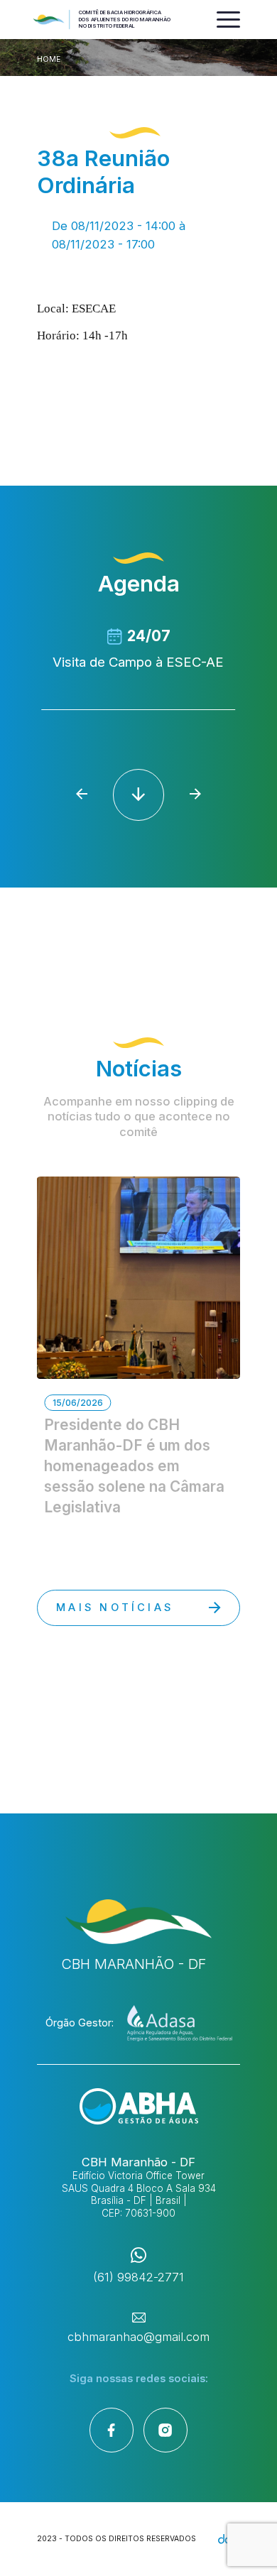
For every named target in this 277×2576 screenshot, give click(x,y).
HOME (49, 59)
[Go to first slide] (196, 794)
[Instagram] (165, 2430)
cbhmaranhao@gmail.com (138, 2337)
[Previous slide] (81, 794)
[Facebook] (112, 2430)
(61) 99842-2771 (138, 2277)
